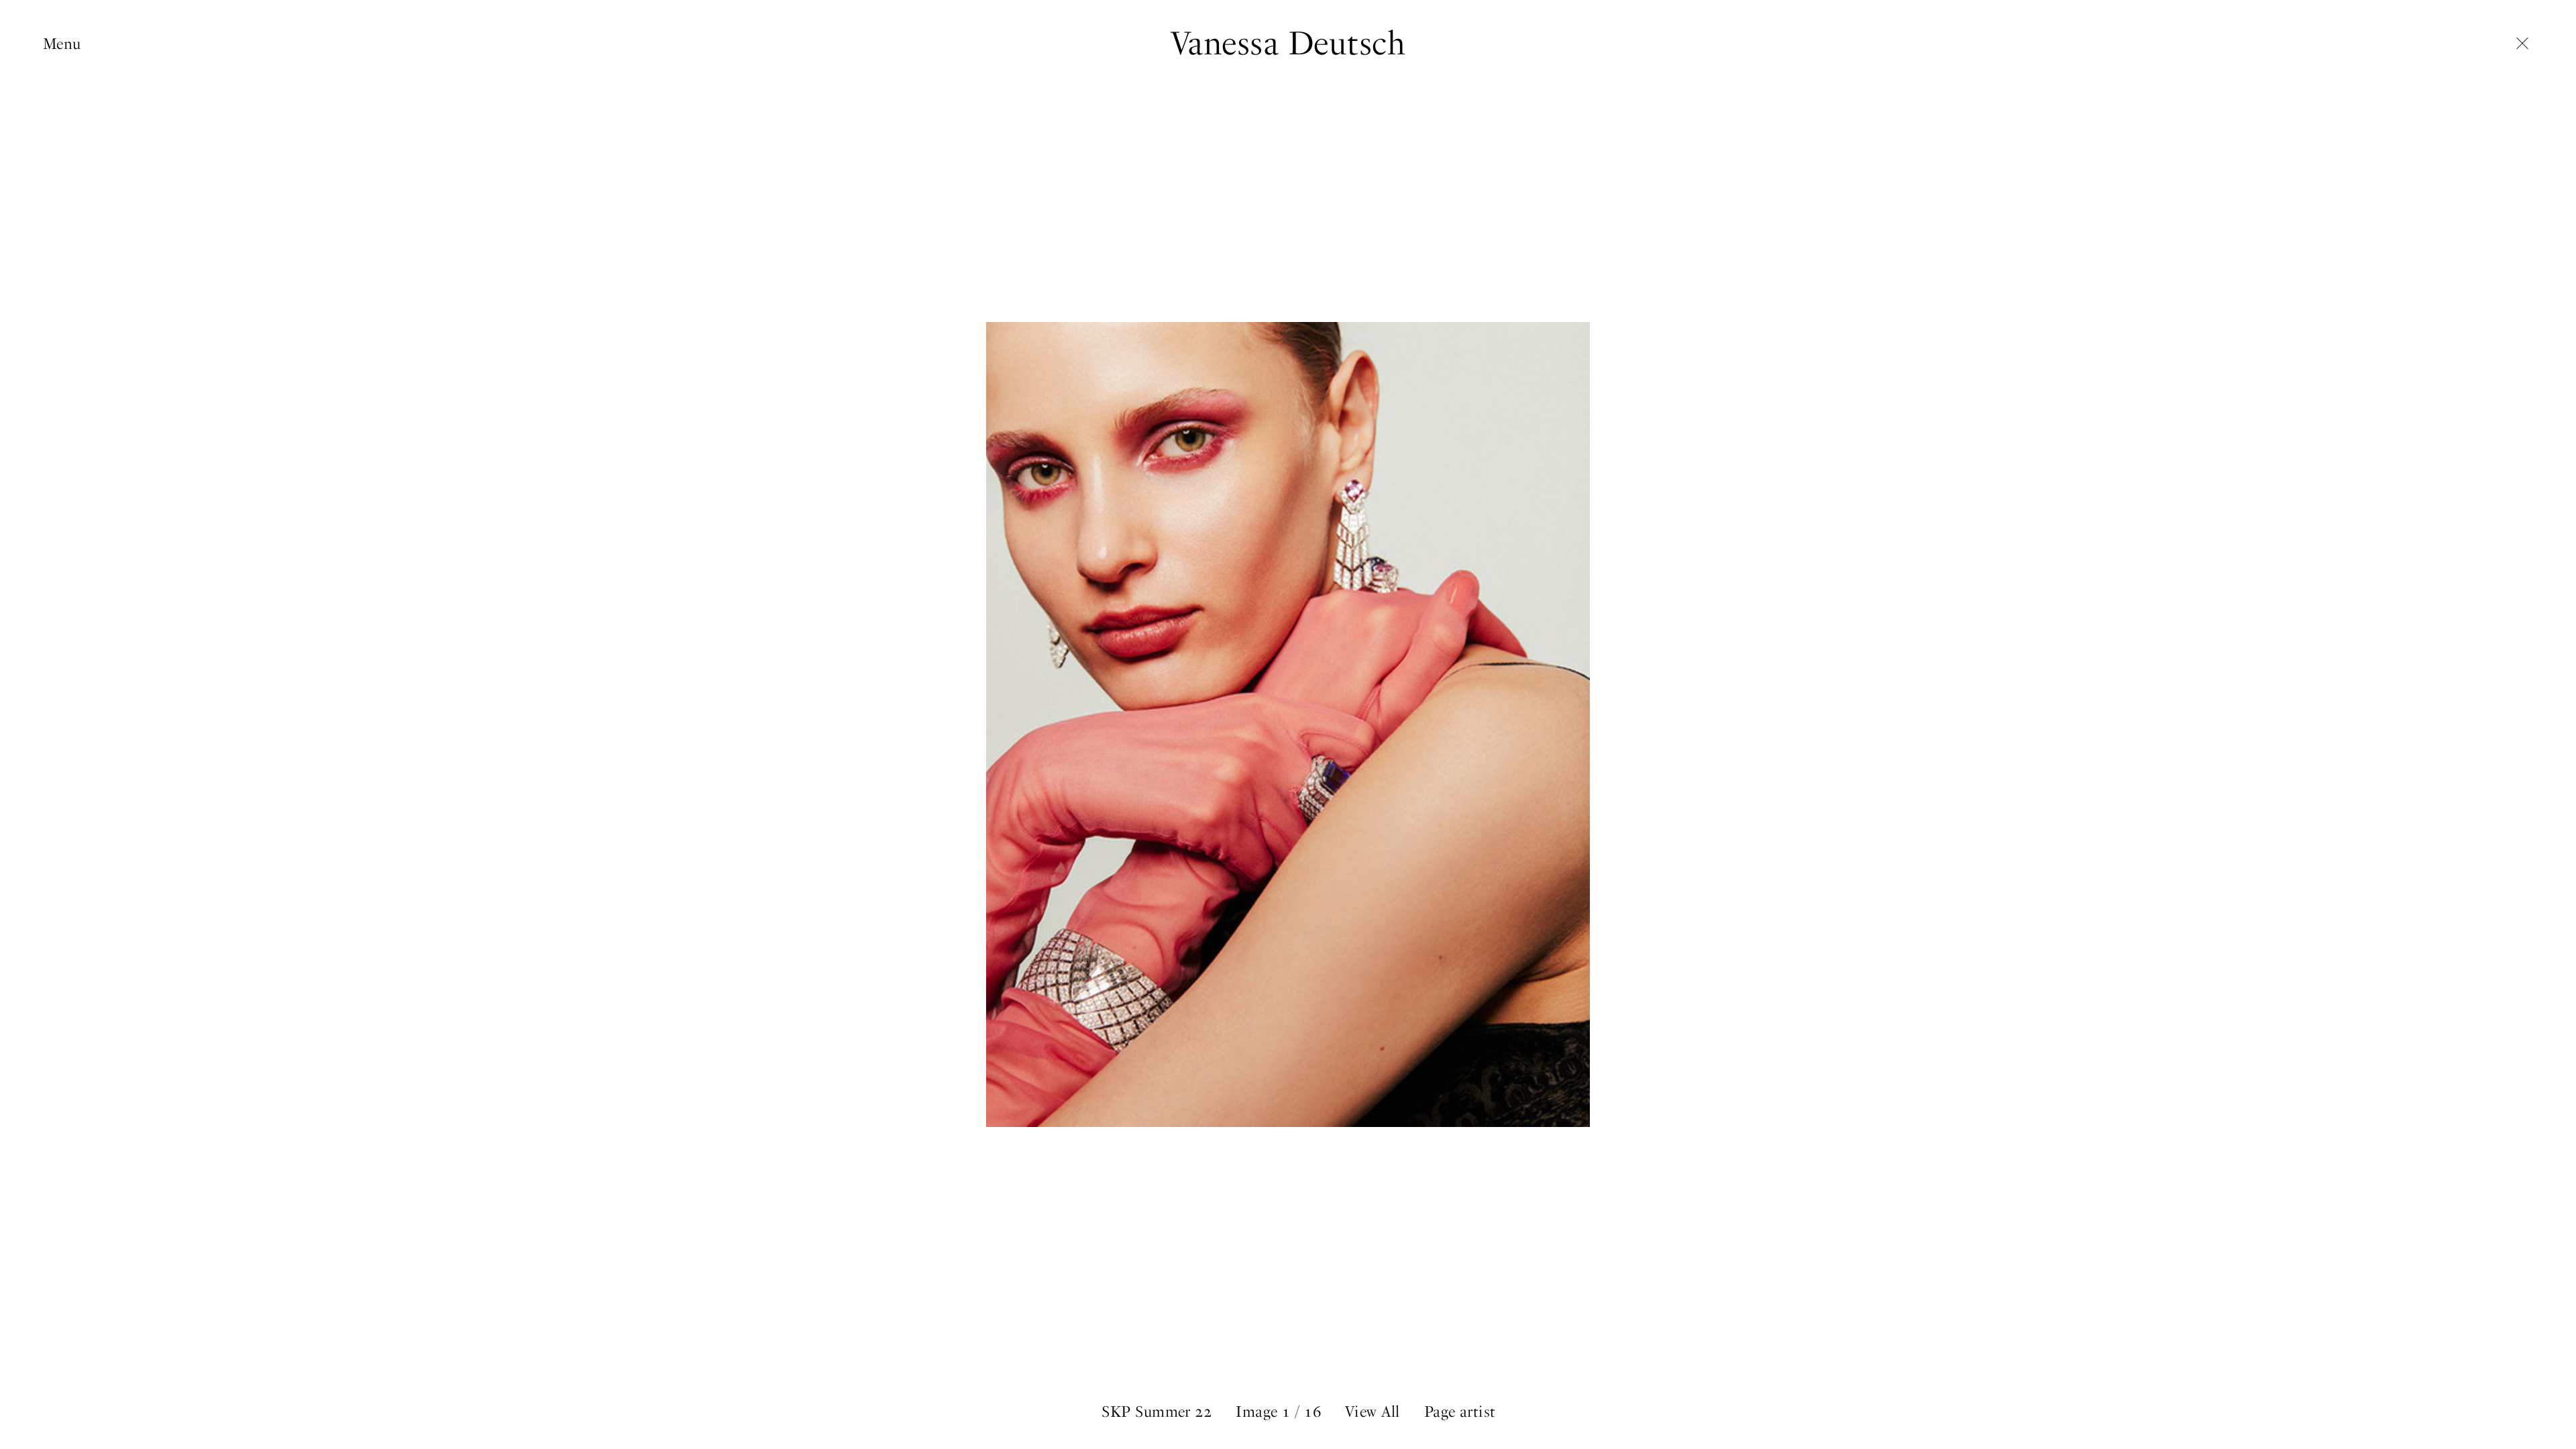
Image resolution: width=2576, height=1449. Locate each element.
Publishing (80, 128)
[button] (1932, 724)
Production (81, 107)
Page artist (1460, 1412)
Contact (70, 212)
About (63, 191)
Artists (65, 86)
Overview (74, 65)
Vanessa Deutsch (1288, 43)
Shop (60, 170)
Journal (67, 149)
